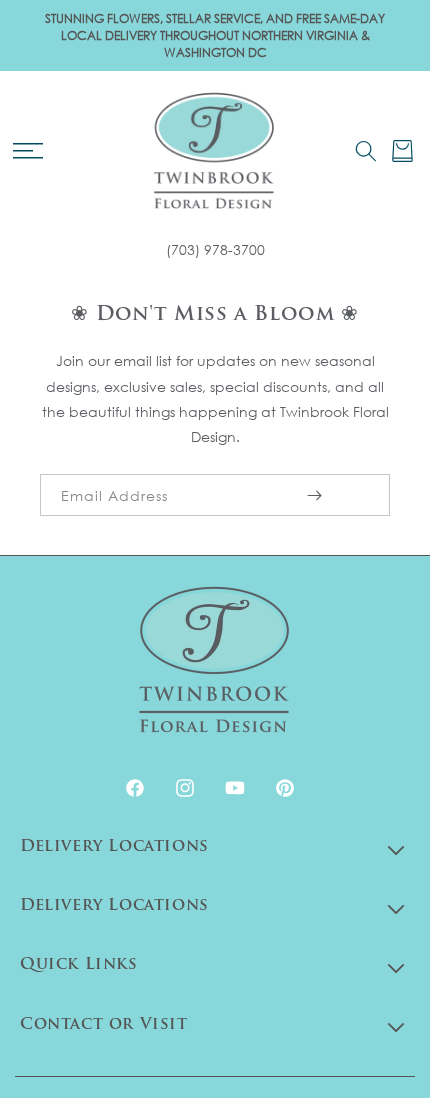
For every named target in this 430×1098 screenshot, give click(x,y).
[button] (27, 151)
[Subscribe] (314, 495)
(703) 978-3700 (215, 249)
